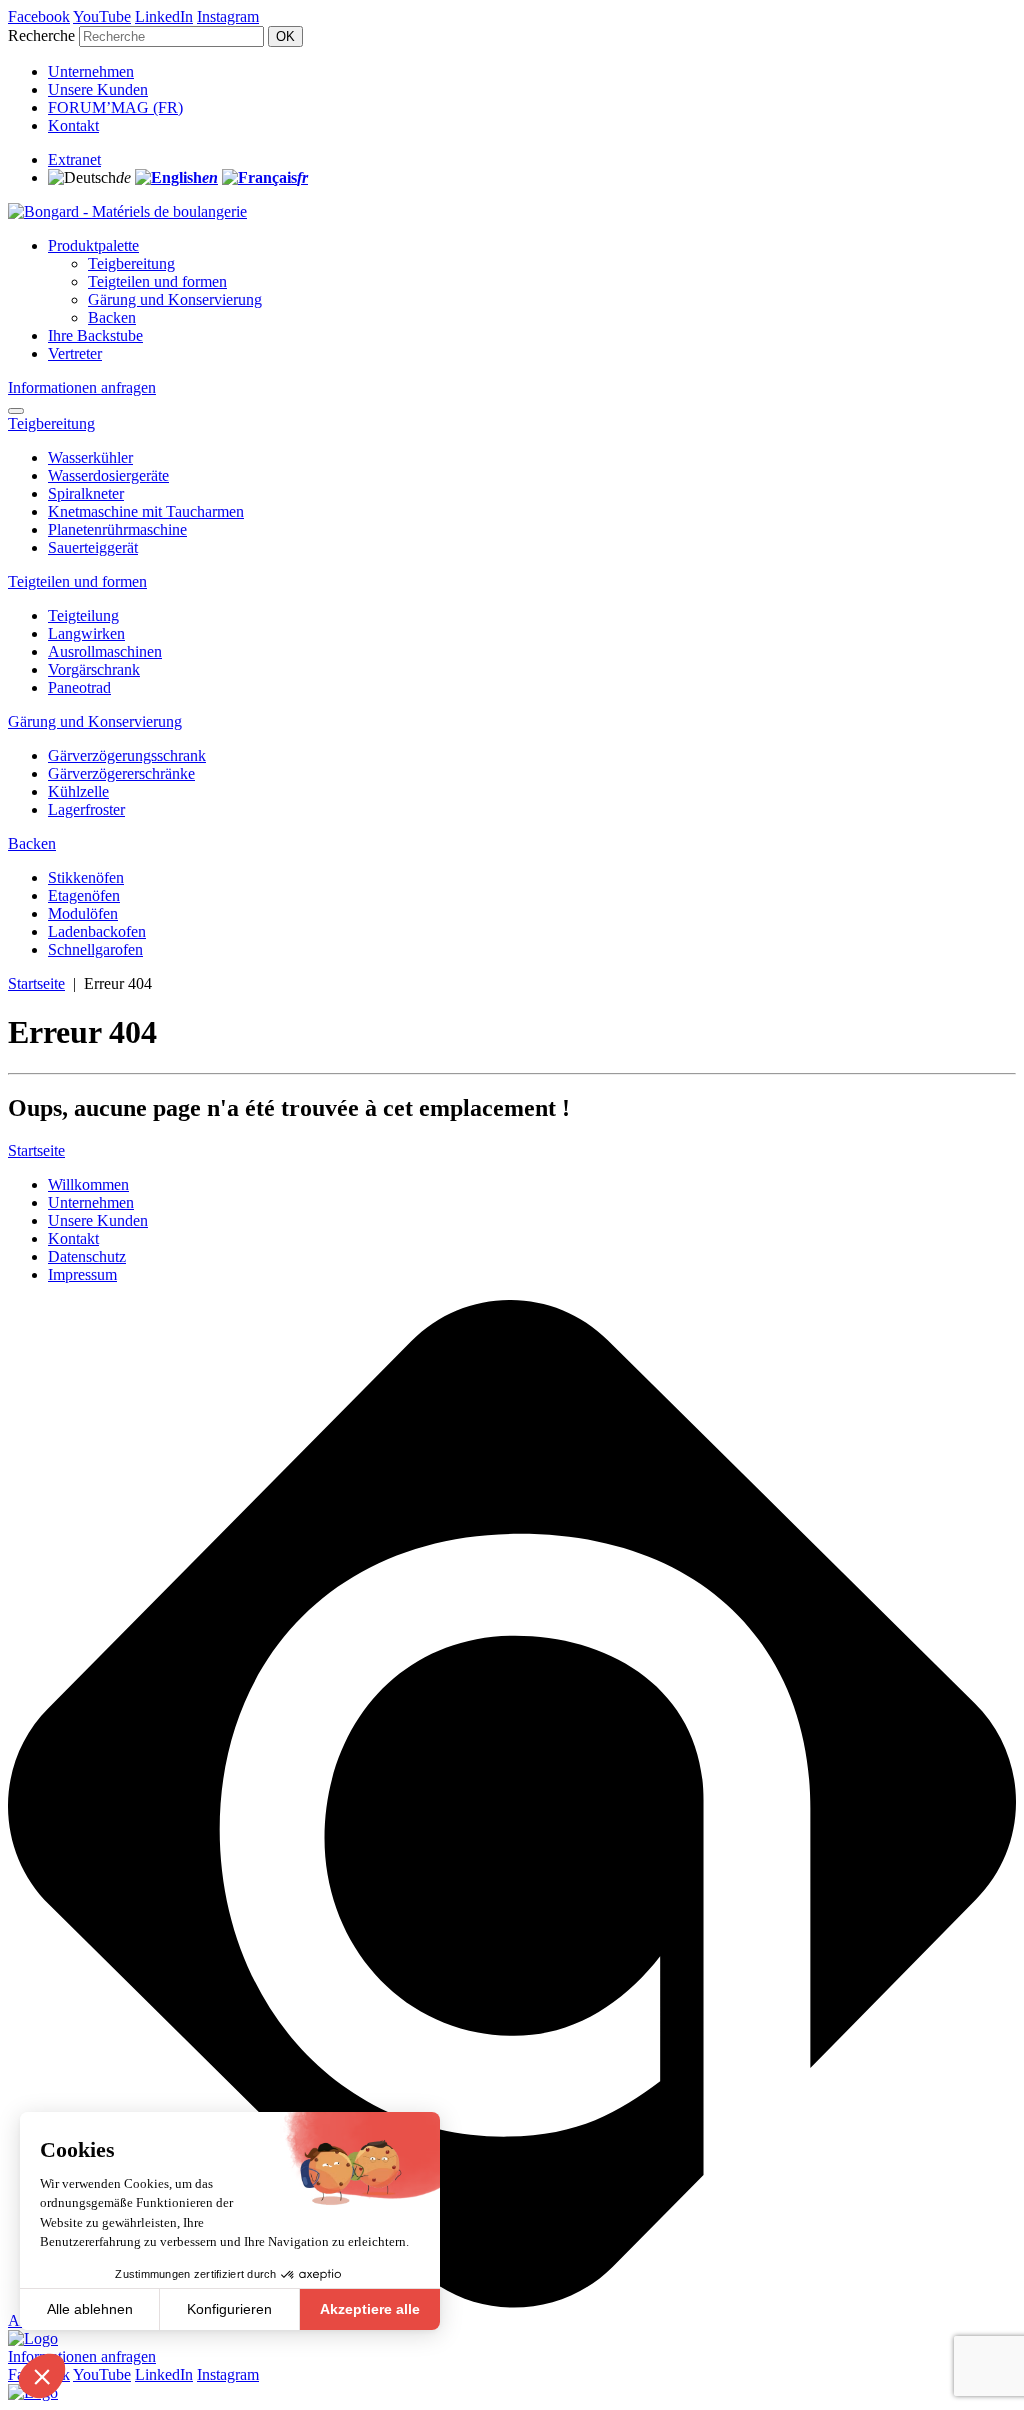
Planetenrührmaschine (117, 529)
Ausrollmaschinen (105, 651)
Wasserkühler (90, 457)
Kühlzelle (78, 791)
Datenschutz (87, 1256)
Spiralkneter (86, 493)
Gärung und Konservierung (175, 299)
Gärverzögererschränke (121, 773)
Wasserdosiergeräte (108, 475)
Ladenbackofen (97, 931)
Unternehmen (91, 71)
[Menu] (16, 411)
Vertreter (75, 353)
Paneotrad (79, 687)
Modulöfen (83, 913)
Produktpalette (93, 245)
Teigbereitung (131, 263)
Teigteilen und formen (157, 281)
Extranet (74, 159)
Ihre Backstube (95, 335)
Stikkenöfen (86, 877)
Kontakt (73, 125)
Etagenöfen (84, 895)
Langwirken (86, 633)
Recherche (41, 35)
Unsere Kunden (98, 89)
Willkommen (88, 1184)
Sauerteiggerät (93, 547)
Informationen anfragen (82, 387)
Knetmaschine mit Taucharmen (146, 511)
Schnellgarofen (95, 949)
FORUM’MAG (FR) (115, 107)
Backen (112, 317)
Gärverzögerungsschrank (127, 755)
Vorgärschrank (94, 669)
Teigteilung (83, 615)
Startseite (36, 983)
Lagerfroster (86, 809)
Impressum (82, 1274)
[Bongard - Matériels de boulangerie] (127, 211)
